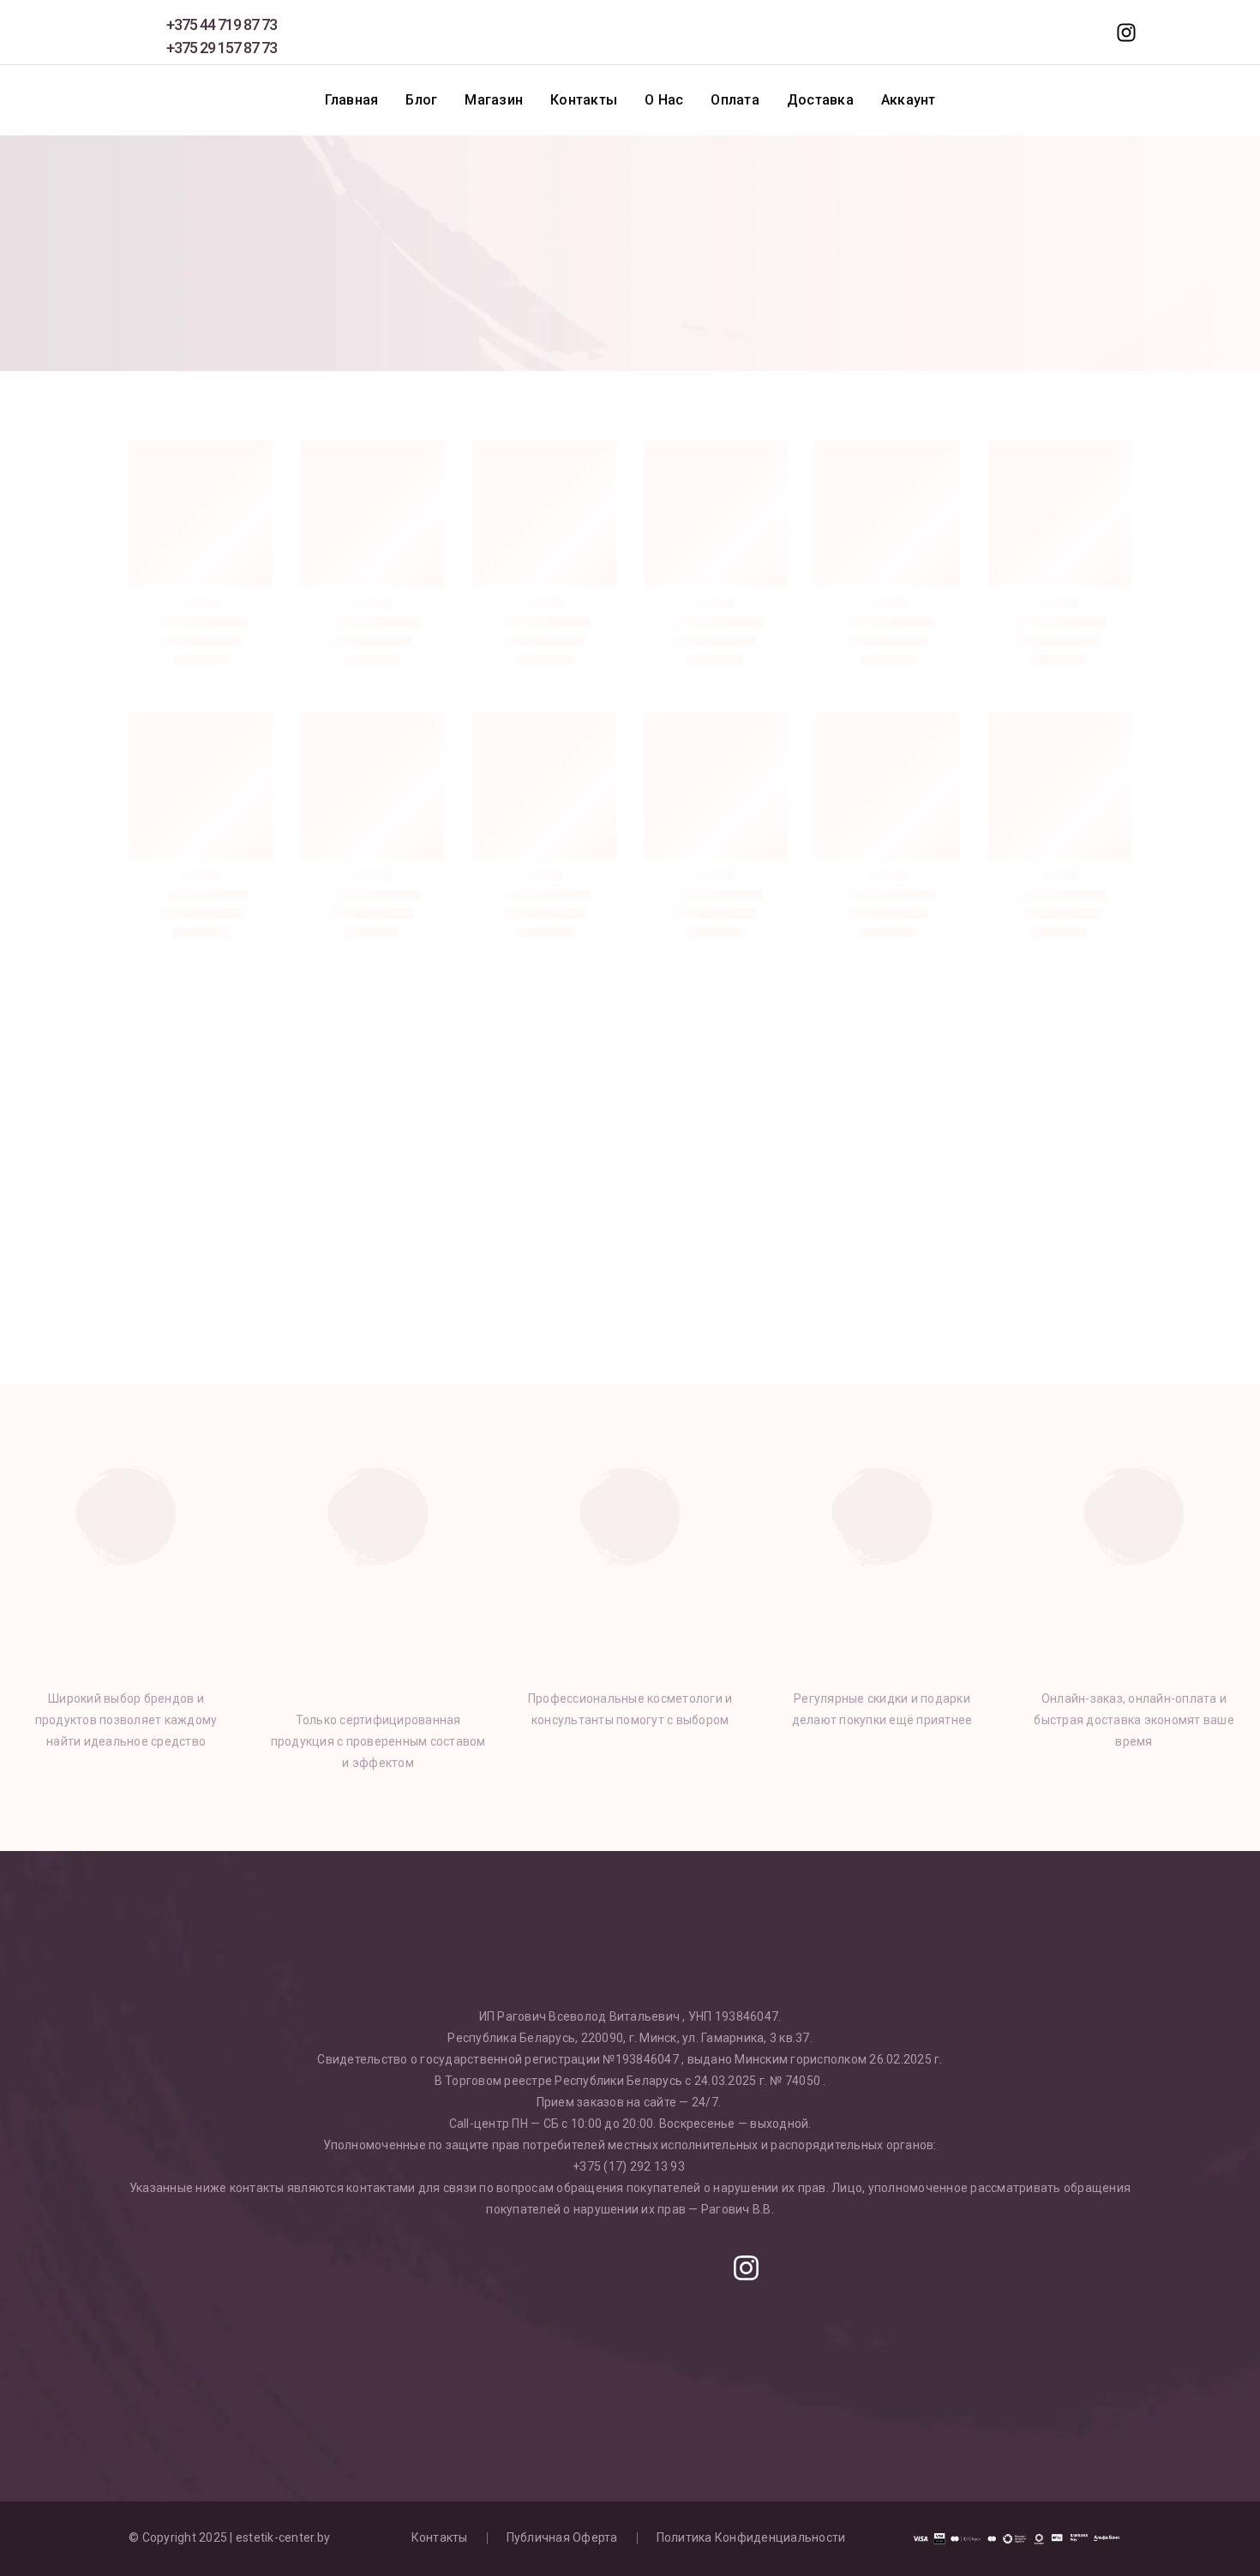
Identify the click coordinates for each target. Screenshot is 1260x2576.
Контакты (584, 100)
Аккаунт (909, 100)
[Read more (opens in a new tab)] (200, 32)
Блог (421, 100)
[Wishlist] (1011, 33)
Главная (352, 100)
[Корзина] (1087, 33)
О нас (664, 100)
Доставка (820, 100)
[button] (1049, 33)
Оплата (735, 100)
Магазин (494, 100)
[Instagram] (746, 2267)
